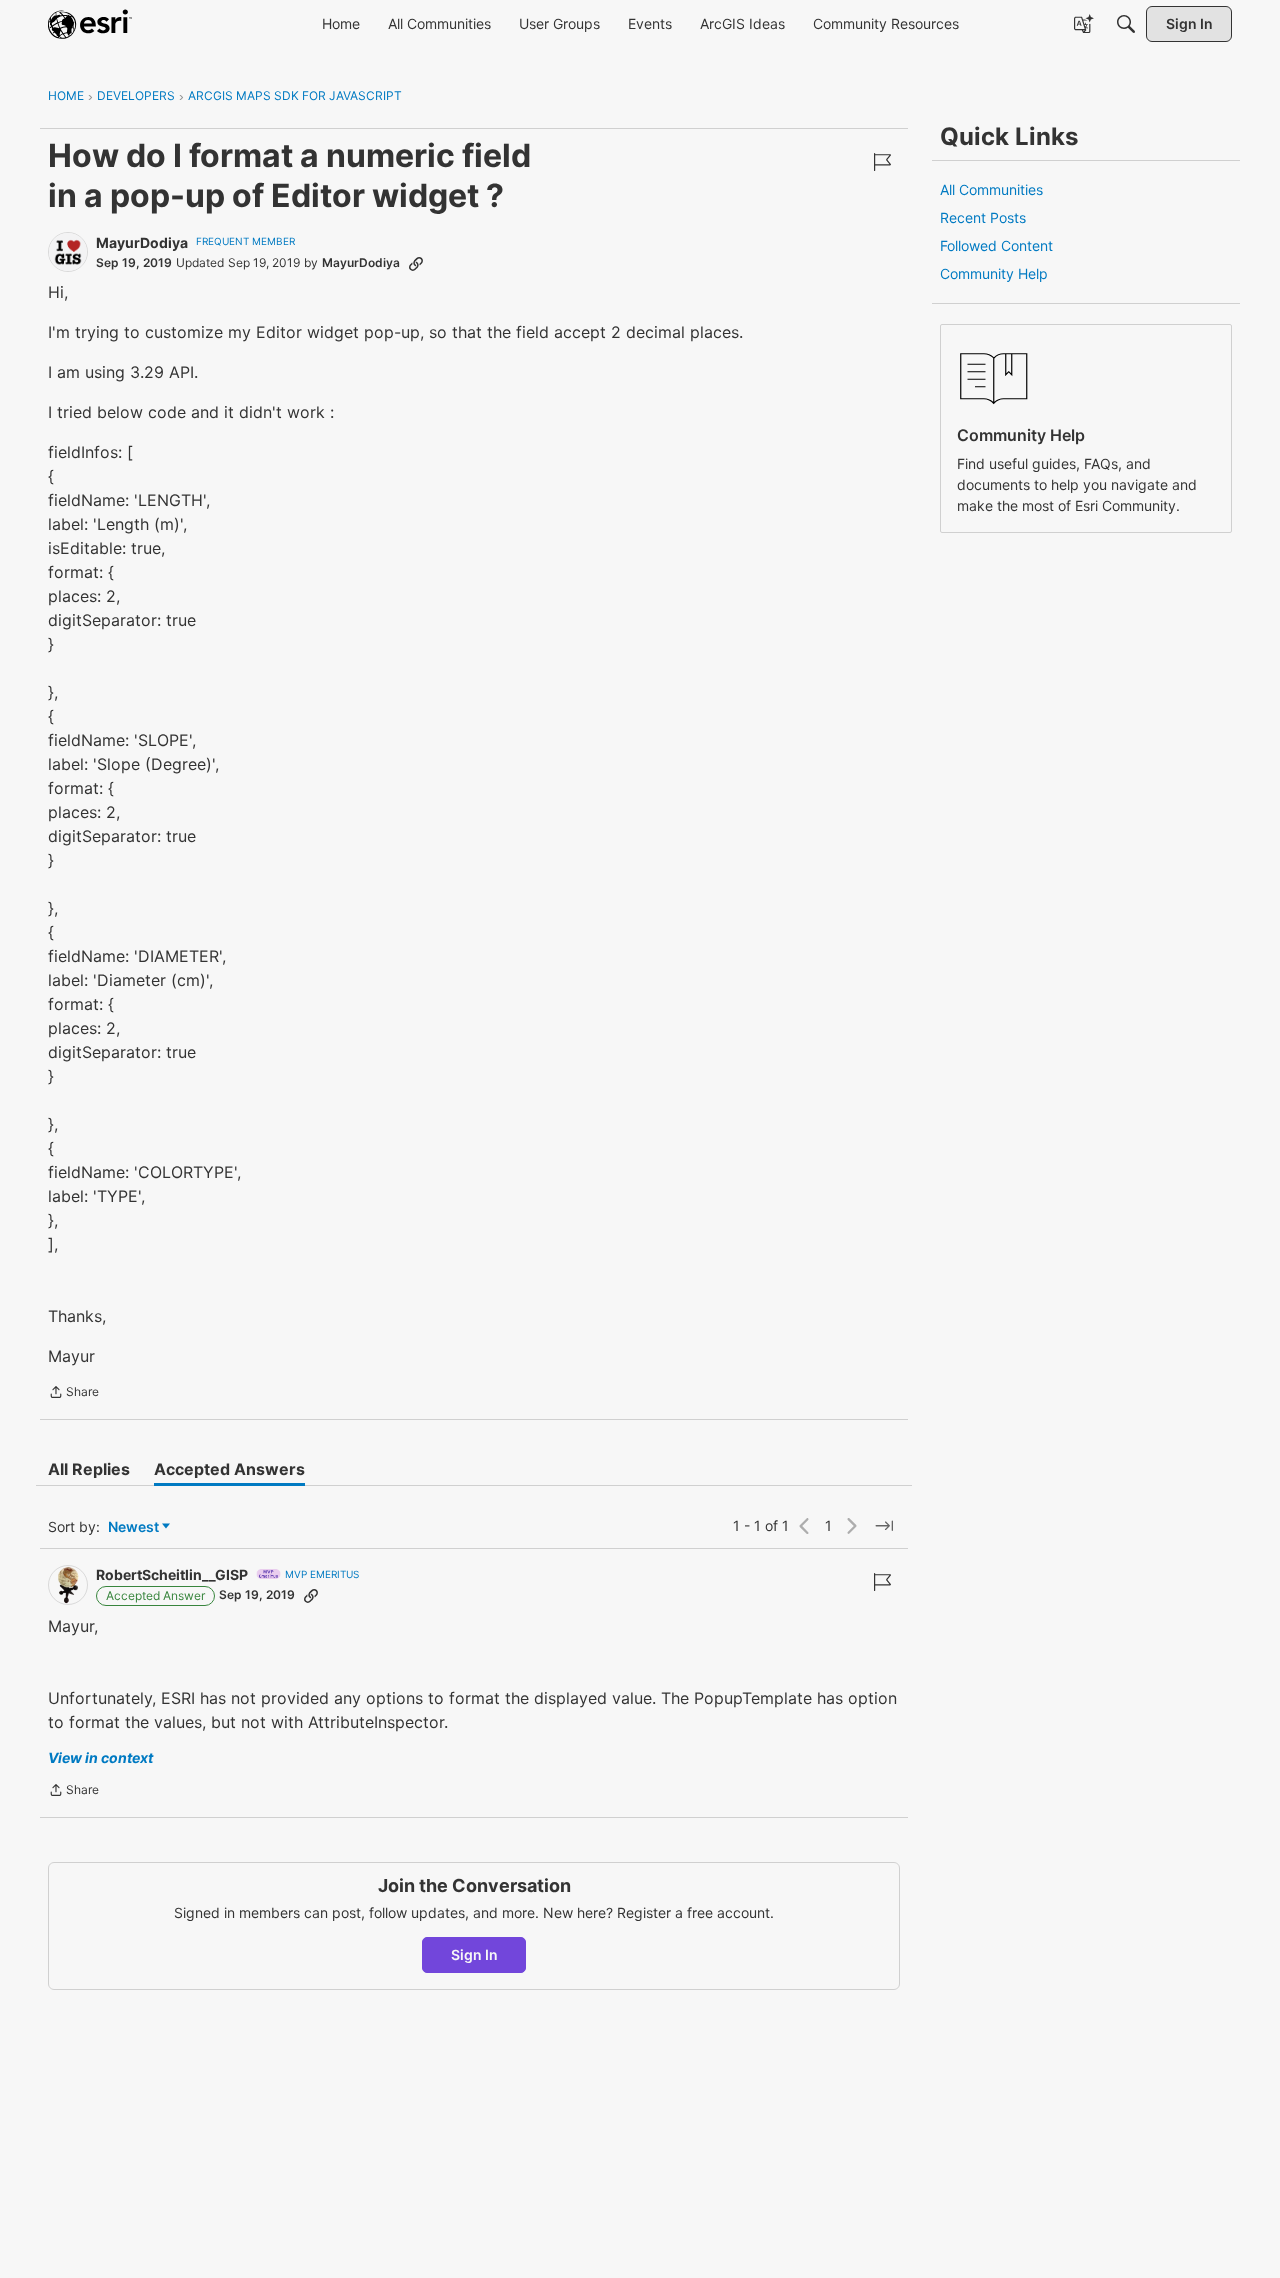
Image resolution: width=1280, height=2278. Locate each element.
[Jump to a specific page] (884, 1526)
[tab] (89, 1469)
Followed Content (996, 245)
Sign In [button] (474, 1954)
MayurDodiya (142, 242)
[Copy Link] (416, 263)
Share (73, 1394)
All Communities (991, 189)
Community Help (994, 273)
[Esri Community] (90, 24)
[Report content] (882, 162)
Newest (133, 1527)
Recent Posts (983, 217)
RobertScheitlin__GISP (172, 1574)
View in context (100, 1757)
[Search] (1126, 24)
